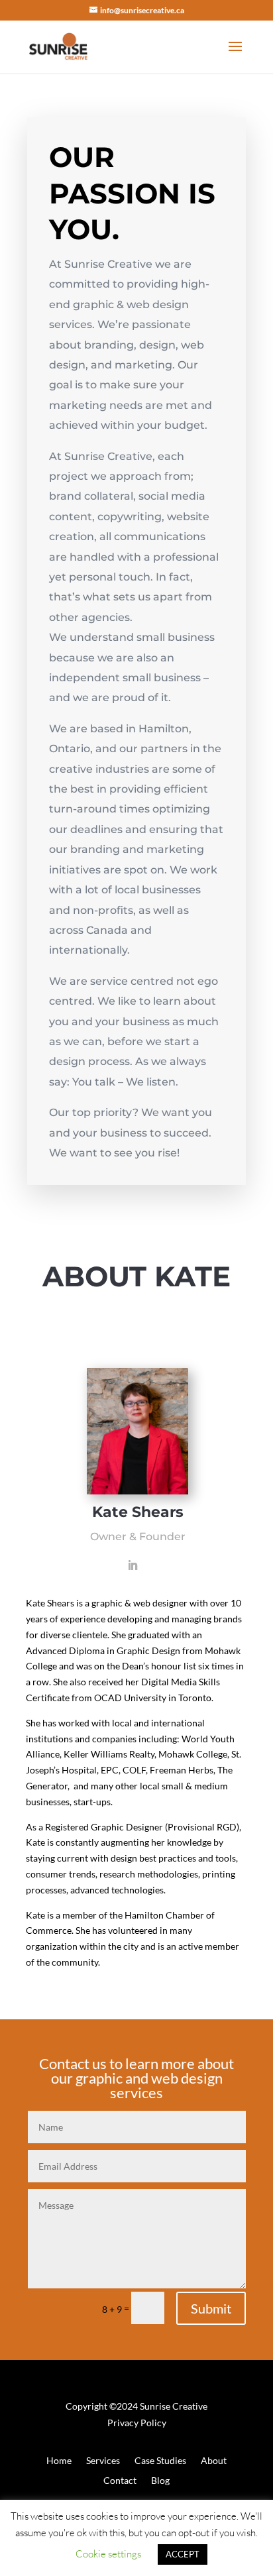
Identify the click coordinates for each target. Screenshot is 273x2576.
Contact (120, 2481)
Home (59, 2461)
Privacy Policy (137, 2423)
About (214, 2461)
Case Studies (160, 2461)
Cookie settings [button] (108, 2554)
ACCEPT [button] (183, 2554)
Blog (160, 2481)
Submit (211, 2308)
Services (103, 2461)
